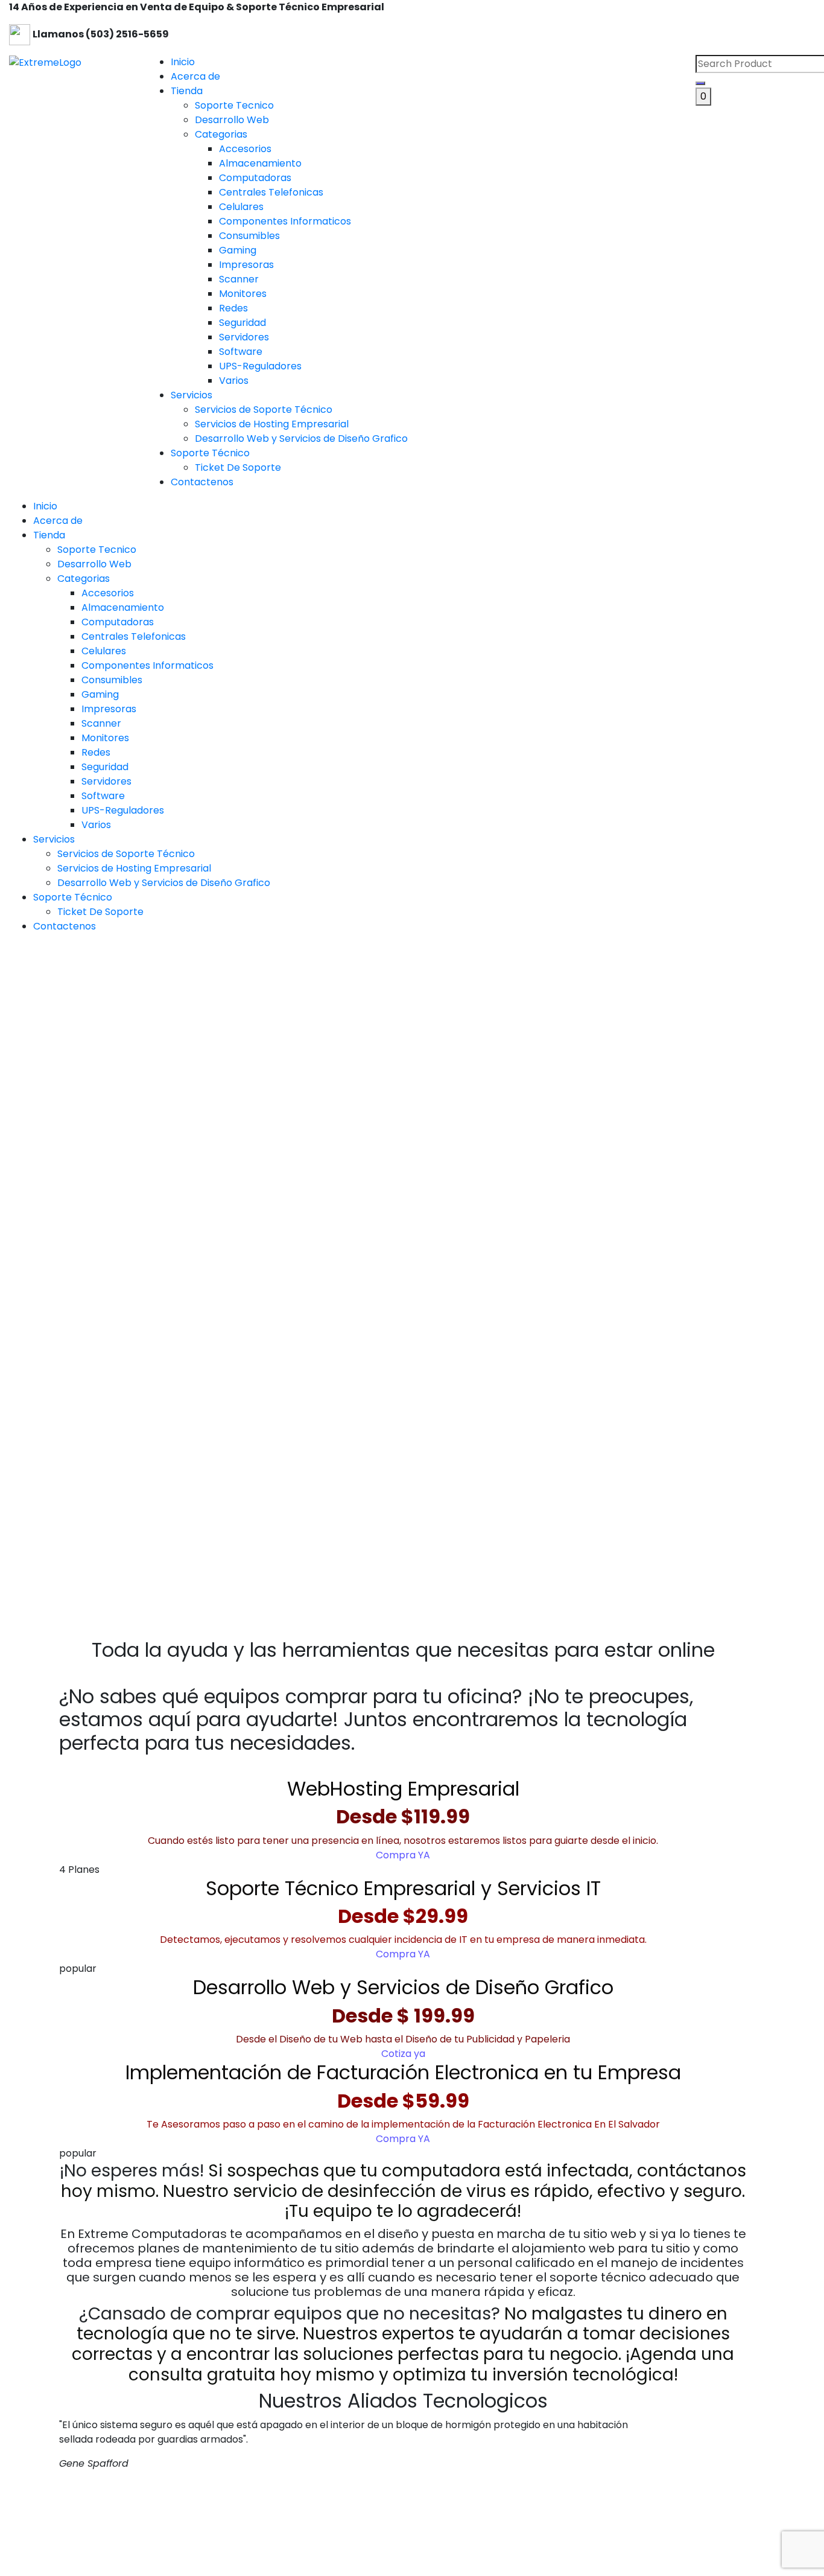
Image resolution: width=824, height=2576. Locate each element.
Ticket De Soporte (100, 912)
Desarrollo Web (94, 564)
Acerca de (195, 76)
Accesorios (108, 593)
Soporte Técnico (210, 453)
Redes (96, 752)
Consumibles (112, 680)
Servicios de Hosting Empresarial (134, 868)
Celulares (104, 651)
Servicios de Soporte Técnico (126, 854)
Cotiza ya (403, 2054)
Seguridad (105, 767)
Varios (96, 825)
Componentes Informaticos (147, 665)
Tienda (187, 91)
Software (103, 796)
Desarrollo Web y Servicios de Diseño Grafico (164, 883)
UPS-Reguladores (123, 810)
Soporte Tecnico (97, 550)
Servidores (106, 781)
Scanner (101, 723)
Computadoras (118, 622)
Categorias (84, 579)
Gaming (100, 694)
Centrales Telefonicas (134, 636)
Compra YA (403, 1855)
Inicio (183, 62)
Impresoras (109, 709)
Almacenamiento (123, 607)
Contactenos (202, 482)
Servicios (192, 395)
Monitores (105, 738)
